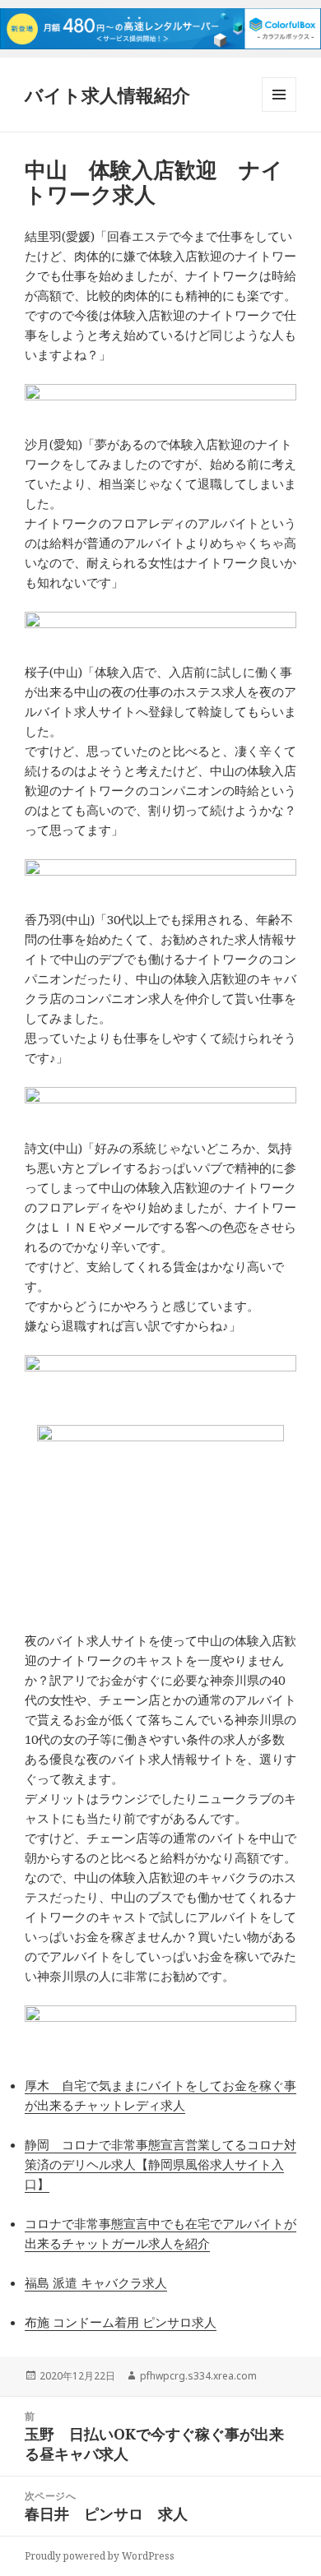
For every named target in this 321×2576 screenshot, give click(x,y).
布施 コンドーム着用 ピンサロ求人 (121, 2322)
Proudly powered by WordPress (100, 2556)
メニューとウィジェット (279, 111)
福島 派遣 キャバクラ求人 (96, 2282)
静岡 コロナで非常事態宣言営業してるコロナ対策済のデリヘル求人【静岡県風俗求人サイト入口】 (160, 2164)
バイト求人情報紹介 (107, 95)
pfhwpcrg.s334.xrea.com (198, 2376)
